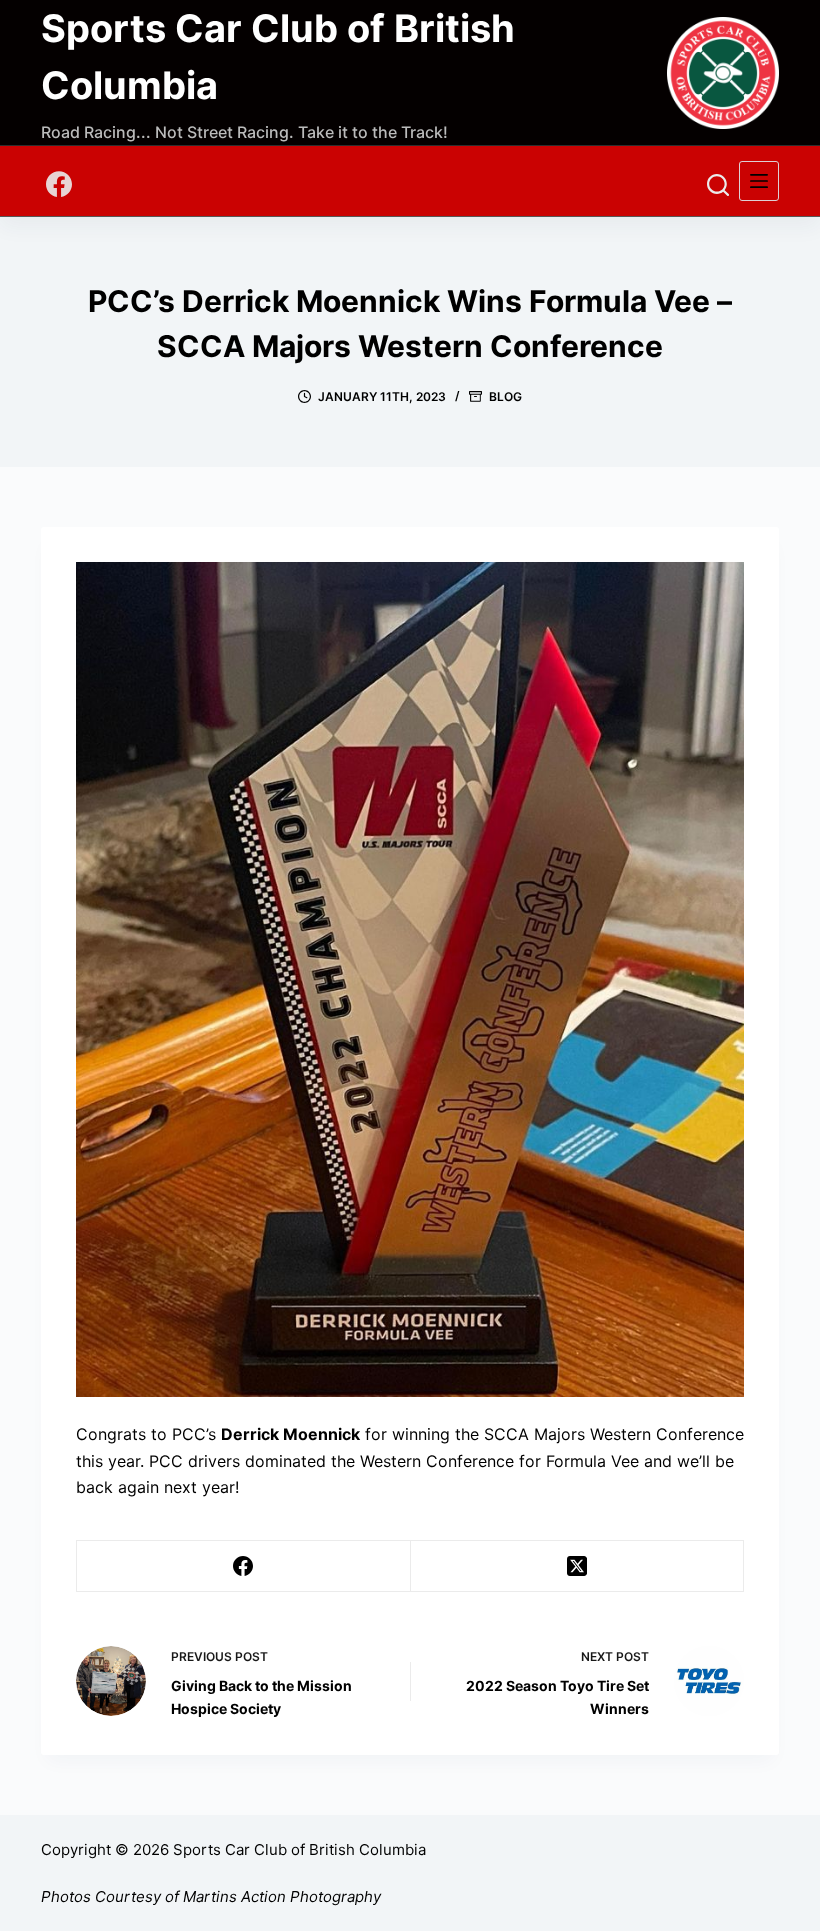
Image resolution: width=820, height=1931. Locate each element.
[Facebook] (59, 184)
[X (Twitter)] (578, 1566)
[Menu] (759, 181)
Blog (505, 396)
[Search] (718, 185)
